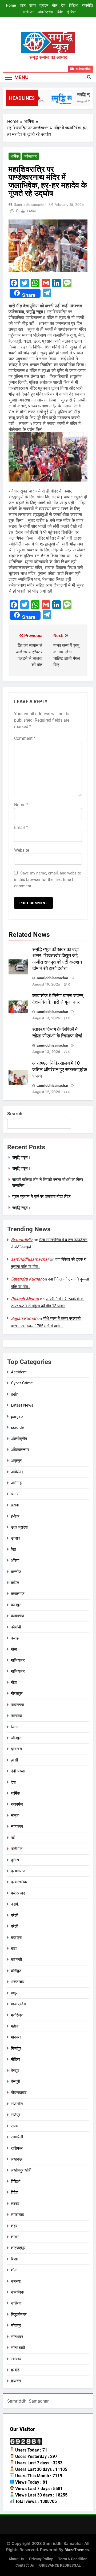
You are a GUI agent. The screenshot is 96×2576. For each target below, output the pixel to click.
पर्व (13, 1838)
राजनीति (87, 5)
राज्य (33, 5)
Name (21, 805)
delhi (15, 1394)
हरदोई (15, 2370)
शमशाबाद (17, 2215)
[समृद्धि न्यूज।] (58, 98)
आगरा (15, 1494)
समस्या (16, 2281)
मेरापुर (15, 2071)
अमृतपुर (16, 1461)
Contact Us (25, 2565)
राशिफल (17, 2148)
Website (22, 850)
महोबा (15, 2026)
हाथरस (16, 2381)
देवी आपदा (18, 1771)
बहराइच (16, 1938)
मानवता (16, 2037)
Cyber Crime (22, 1383)
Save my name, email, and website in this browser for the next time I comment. (48, 880)
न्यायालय (17, 1827)
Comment (25, 738)
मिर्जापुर (16, 2048)
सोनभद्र (17, 2337)
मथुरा (15, 1993)
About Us (16, 2559)
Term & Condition (73, 2559)
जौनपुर (16, 1738)
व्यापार (15, 2204)
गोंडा (14, 1683)
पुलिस (15, 1860)
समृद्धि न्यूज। (21, 1157)
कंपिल (15, 1583)
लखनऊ (17, 2159)
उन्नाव (15, 1538)
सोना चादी (18, 2348)
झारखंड (16, 1749)
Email (21, 827)
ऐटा (13, 1550)
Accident (19, 1372)
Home (11, 5)
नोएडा (15, 1816)
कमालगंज (18, 1594)
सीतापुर (16, 2325)
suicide (17, 1427)
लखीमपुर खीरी (21, 2170)
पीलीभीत (17, 1849)
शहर (23, 5)
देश (63, 5)
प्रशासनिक (19, 1882)
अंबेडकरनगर (20, 1450)
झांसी (14, 1760)
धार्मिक (15, 156)
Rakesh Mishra (25, 1299)
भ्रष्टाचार (18, 1982)
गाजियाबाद (18, 1660)
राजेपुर (16, 2115)
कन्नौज (16, 1572)
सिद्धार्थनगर (19, 2314)
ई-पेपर (71, 12)
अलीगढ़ (16, 1483)
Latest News (22, 1405)
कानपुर (16, 1605)
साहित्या (16, 2303)
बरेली (15, 1915)
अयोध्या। (17, 1472)
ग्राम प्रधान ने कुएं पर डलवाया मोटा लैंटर (41, 1196)
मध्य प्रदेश (19, 2004)
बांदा (14, 1949)
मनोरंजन (29, 12)
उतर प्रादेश (19, 1527)
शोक (14, 2270)
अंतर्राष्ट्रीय (45, 12)
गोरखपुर (17, 1694)
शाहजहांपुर (18, 2248)
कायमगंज (17, 1616)
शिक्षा (14, 2259)
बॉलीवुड (16, 1971)
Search (15, 1114)
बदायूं (14, 1904)
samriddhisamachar (30, 204)
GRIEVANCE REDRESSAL (60, 2565)
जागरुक (17, 1716)
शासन (15, 2237)
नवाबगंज (17, 1804)
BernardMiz (22, 1240)
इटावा (15, 1505)
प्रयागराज (18, 1871)
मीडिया (15, 2059)
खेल (55, 5)
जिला (15, 1727)
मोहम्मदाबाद (19, 2093)
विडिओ (74, 5)
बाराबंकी (16, 1960)
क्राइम (44, 5)
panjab (17, 1416)
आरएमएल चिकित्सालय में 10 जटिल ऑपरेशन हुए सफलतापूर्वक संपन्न (60, 1070)
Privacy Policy (41, 2559)
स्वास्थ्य (16, 2359)
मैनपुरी (15, 2082)
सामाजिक (17, 2292)
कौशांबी (16, 1627)
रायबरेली (17, 2137)
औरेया (15, 1560)
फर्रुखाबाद (30, 156)
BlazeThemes (77, 2550)
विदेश (60, 12)
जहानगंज (17, 1705)
